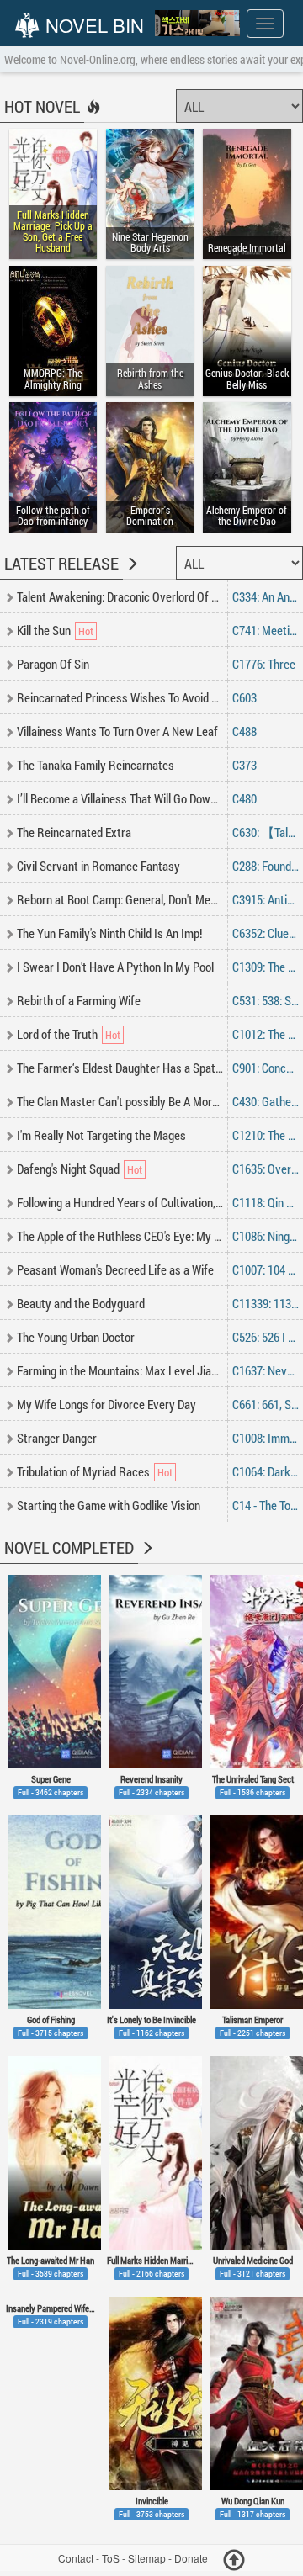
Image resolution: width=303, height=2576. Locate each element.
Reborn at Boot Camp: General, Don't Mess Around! (139, 899)
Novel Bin (92, 25)
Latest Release (61, 563)
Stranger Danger (57, 1438)
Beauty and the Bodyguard (81, 1303)
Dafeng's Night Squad (68, 1169)
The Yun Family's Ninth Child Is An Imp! (109, 933)
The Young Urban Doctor (76, 1337)
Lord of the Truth (57, 1034)
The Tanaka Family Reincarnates (96, 765)
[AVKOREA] (197, 24)
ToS (111, 2558)
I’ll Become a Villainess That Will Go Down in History (141, 798)
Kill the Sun (44, 630)
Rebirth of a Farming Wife (79, 1000)
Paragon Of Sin (53, 664)
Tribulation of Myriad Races (83, 1471)
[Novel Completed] (146, 1559)
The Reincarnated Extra (74, 832)
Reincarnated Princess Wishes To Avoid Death (128, 697)
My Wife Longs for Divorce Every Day (106, 1404)
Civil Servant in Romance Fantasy (98, 866)
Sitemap (147, 2558)
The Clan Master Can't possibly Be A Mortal (121, 1101)
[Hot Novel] (92, 118)
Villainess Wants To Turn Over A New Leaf (117, 731)
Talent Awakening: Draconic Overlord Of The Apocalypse (152, 596)
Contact (76, 2558)
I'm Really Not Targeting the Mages (101, 1135)
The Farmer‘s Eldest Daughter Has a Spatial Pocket (140, 1068)
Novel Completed (69, 1547)
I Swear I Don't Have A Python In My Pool (115, 967)
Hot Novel (42, 106)
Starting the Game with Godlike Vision (109, 1505)
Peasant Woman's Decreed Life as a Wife (115, 1269)
